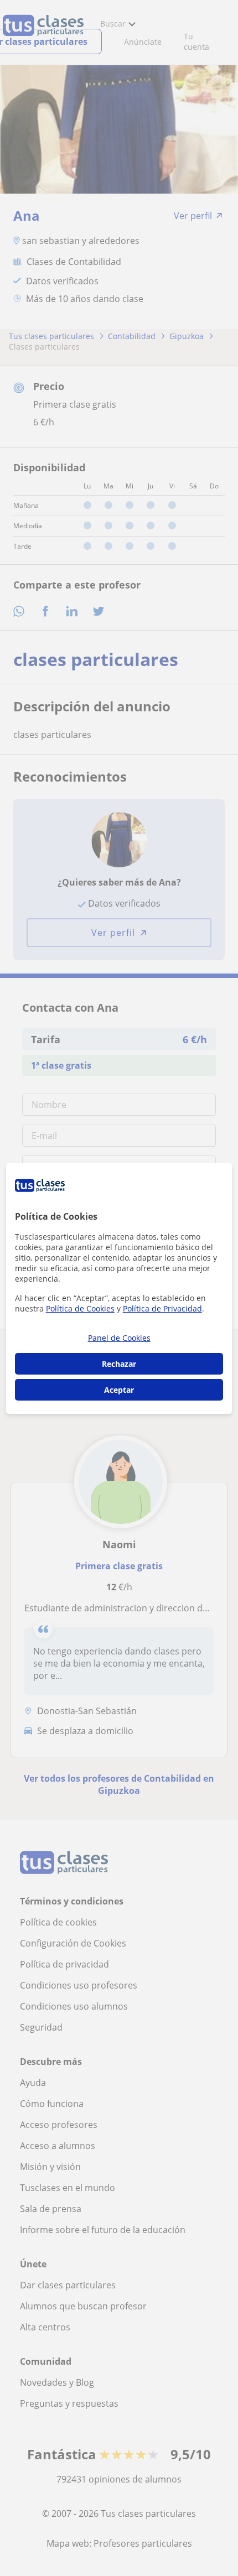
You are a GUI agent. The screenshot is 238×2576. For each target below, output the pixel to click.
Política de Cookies (80, 1308)
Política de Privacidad (162, 1308)
